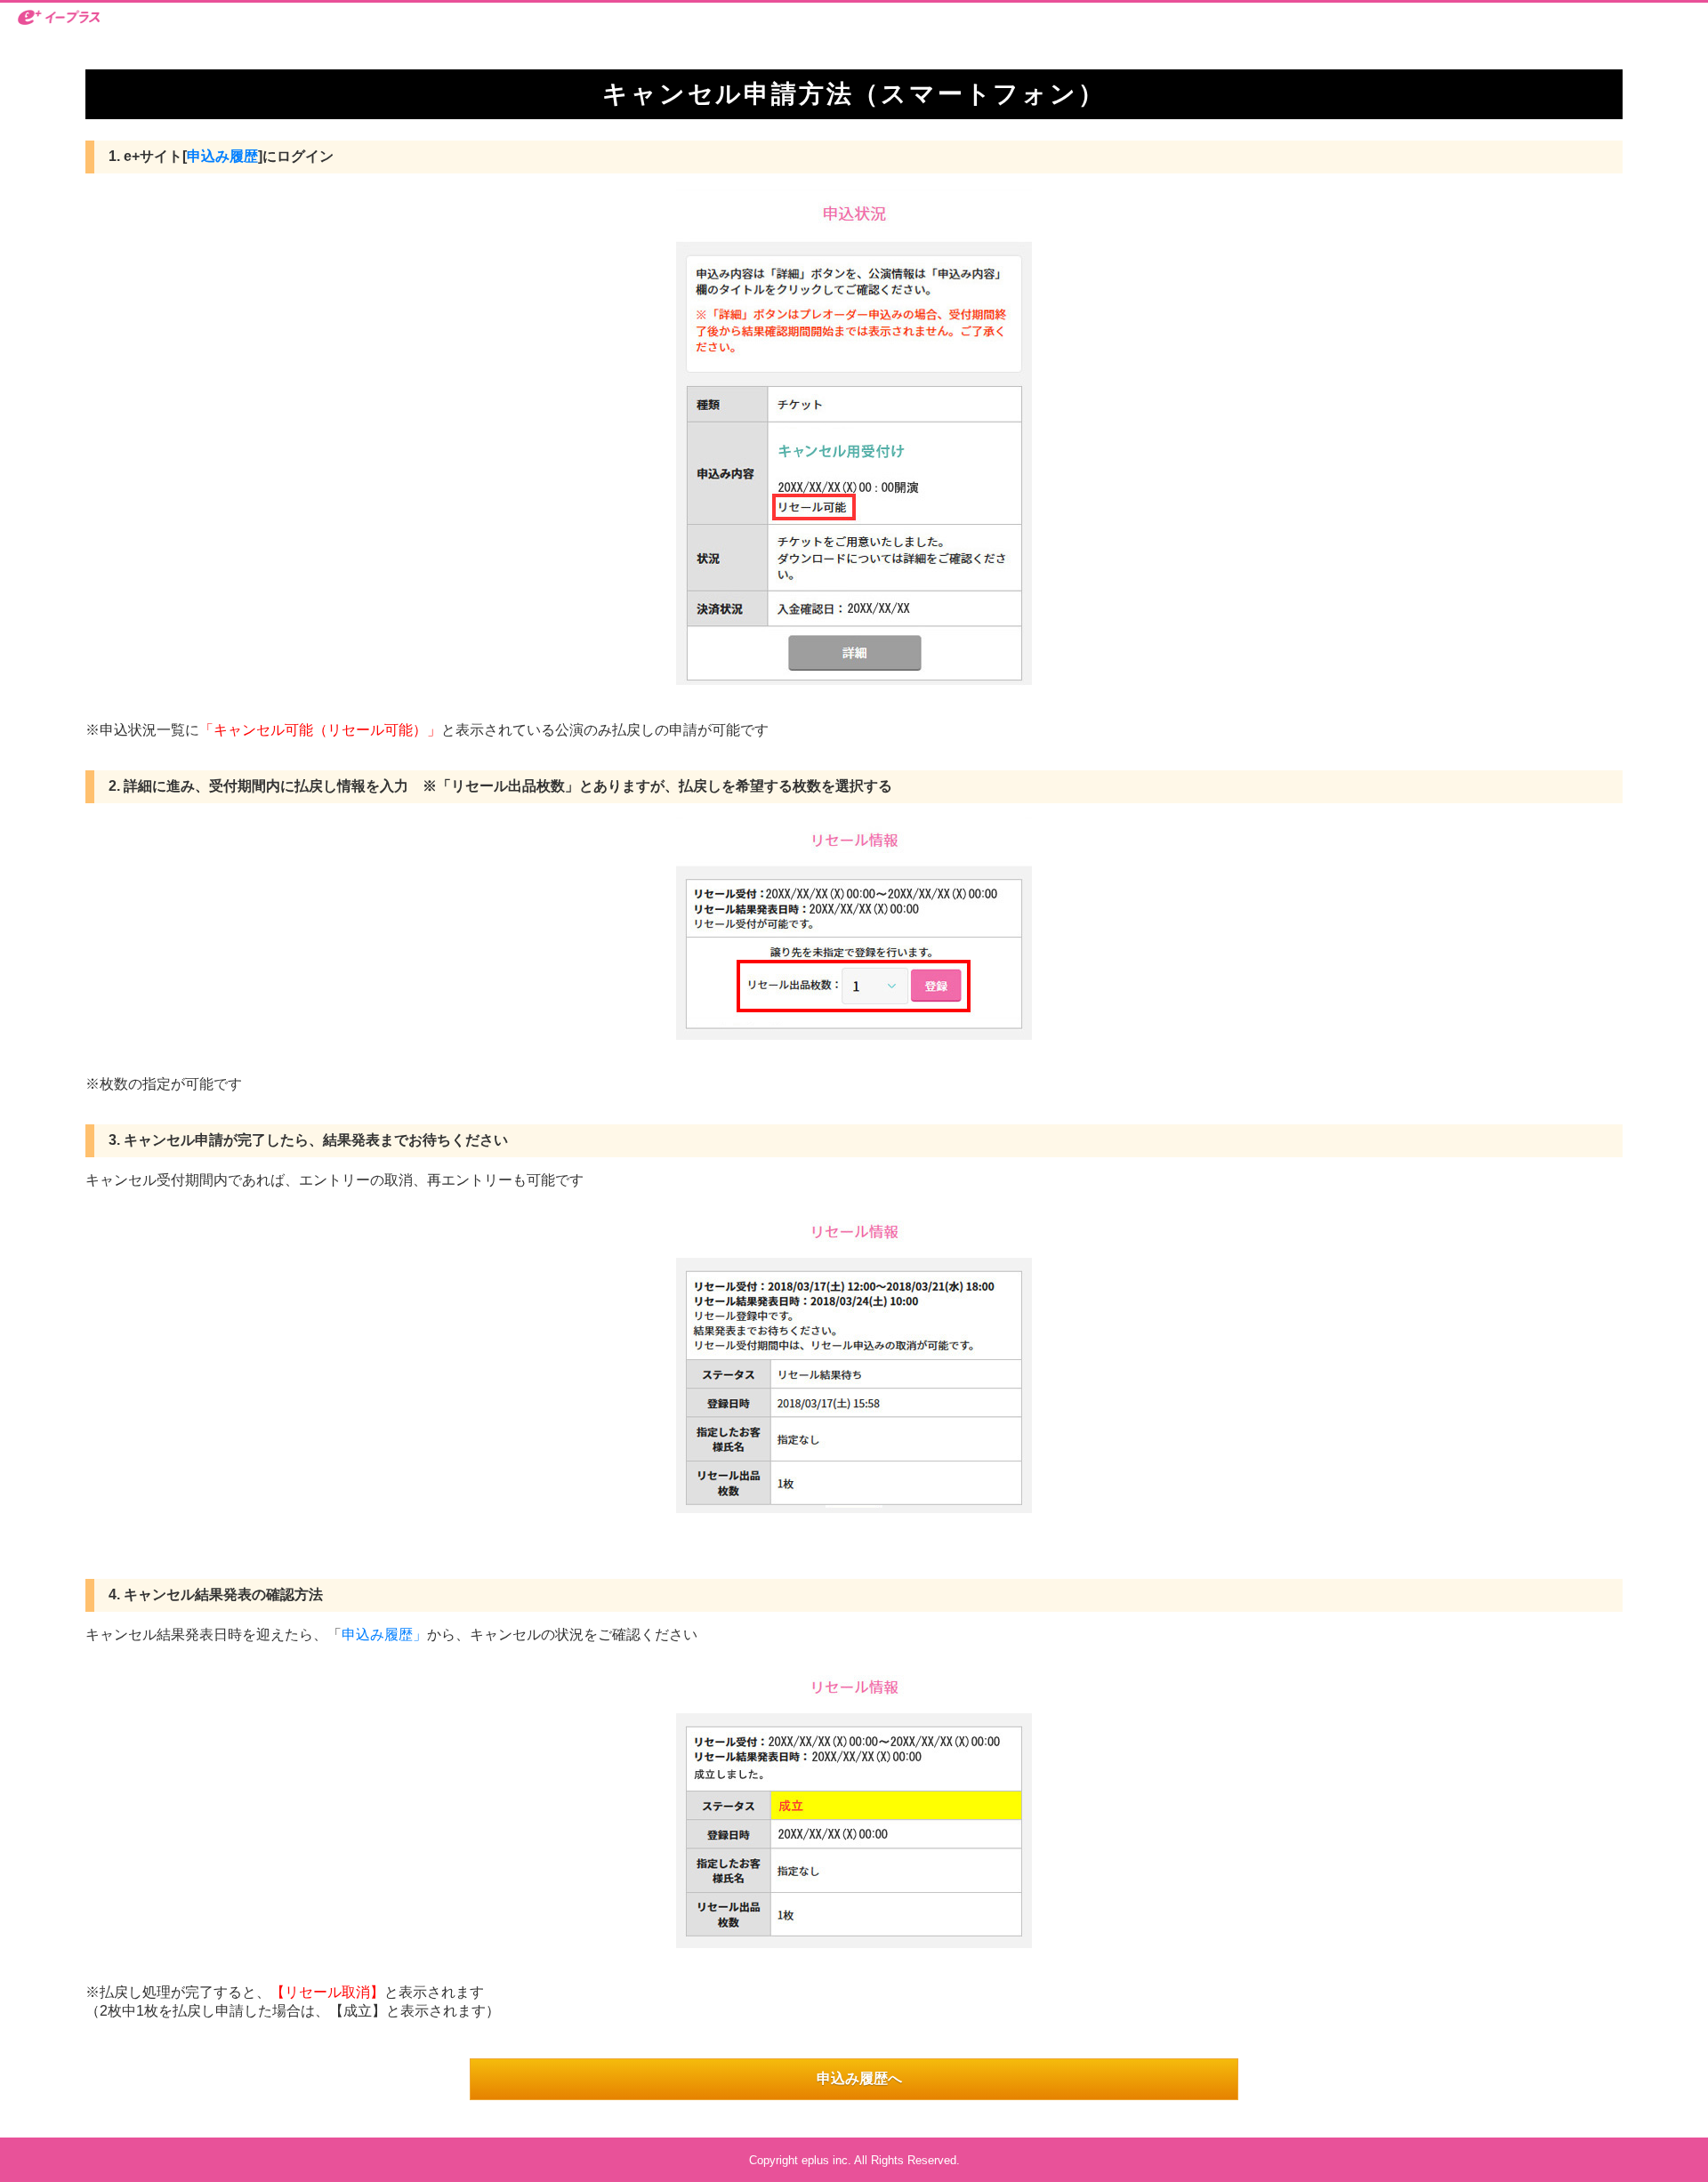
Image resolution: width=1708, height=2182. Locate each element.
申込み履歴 (222, 156)
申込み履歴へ (859, 2078)
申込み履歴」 (384, 1634)
